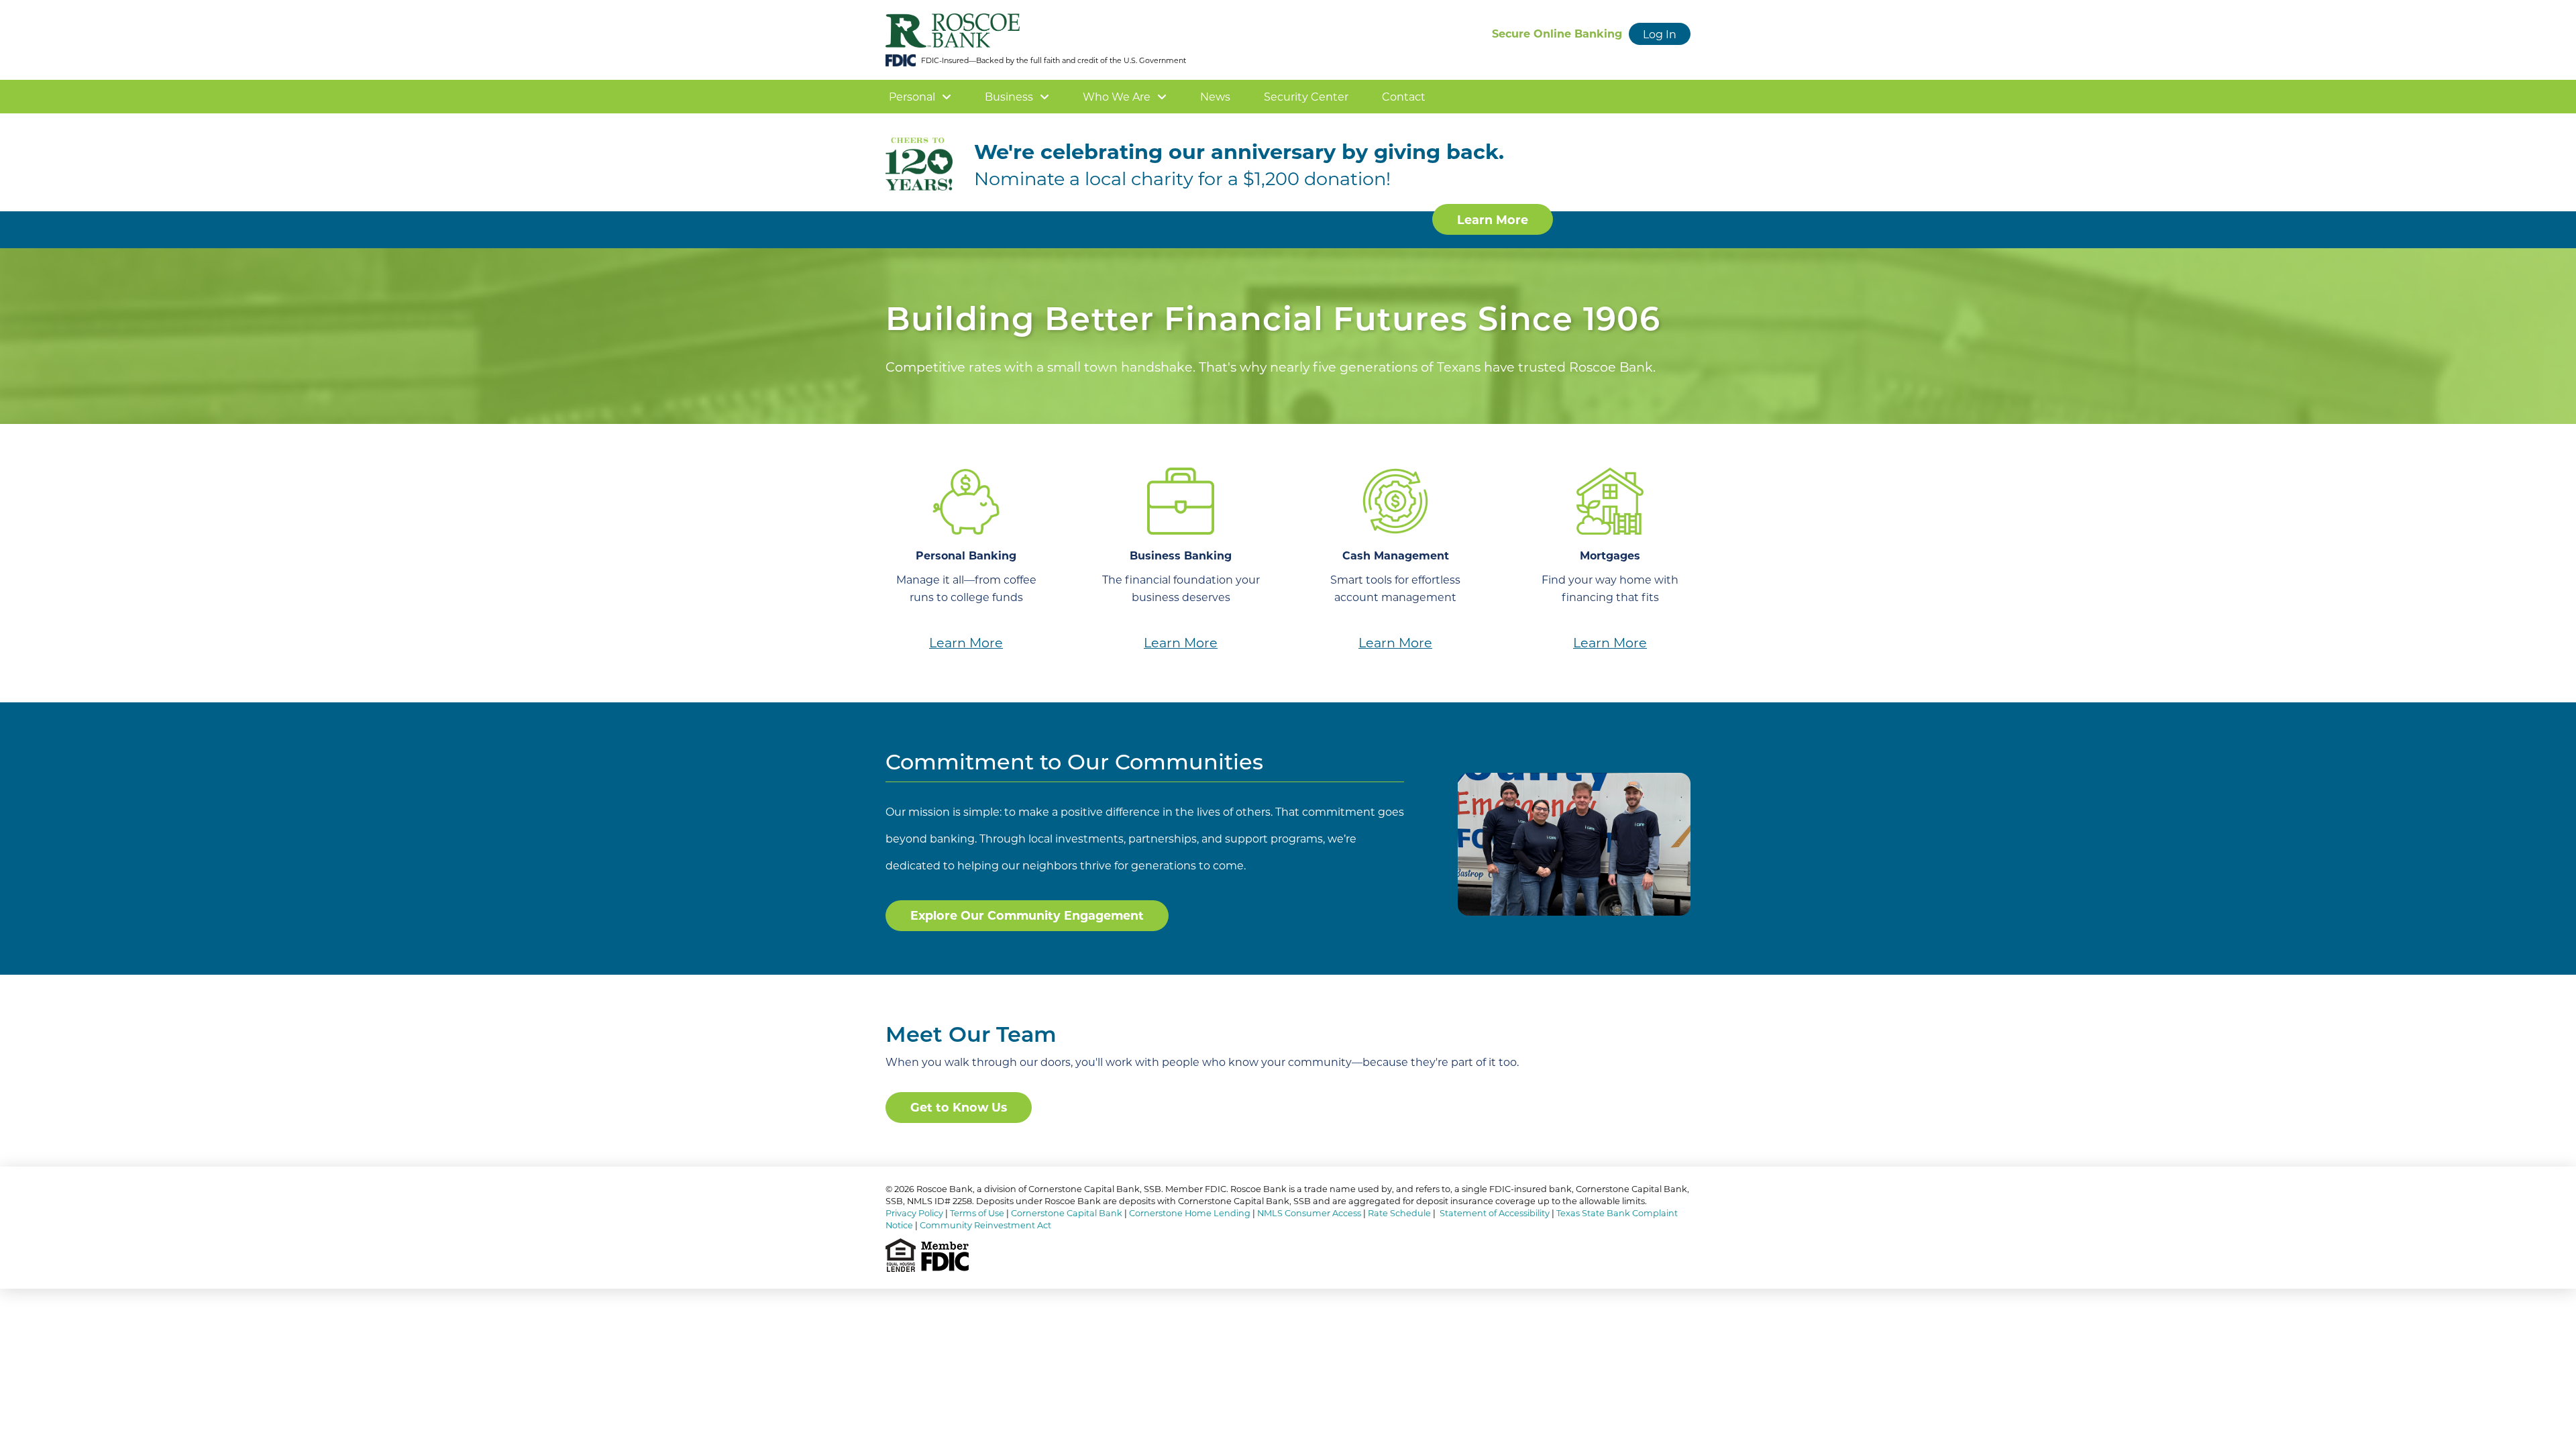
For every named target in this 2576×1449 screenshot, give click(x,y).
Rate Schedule (1399, 1213)
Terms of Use (977, 1213)
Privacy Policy (914, 1213)
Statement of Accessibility (1495, 1213)
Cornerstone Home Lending (1190, 1213)
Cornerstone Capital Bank (1067, 1213)
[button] (1660, 34)
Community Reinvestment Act (985, 1225)
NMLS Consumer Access (1309, 1213)
